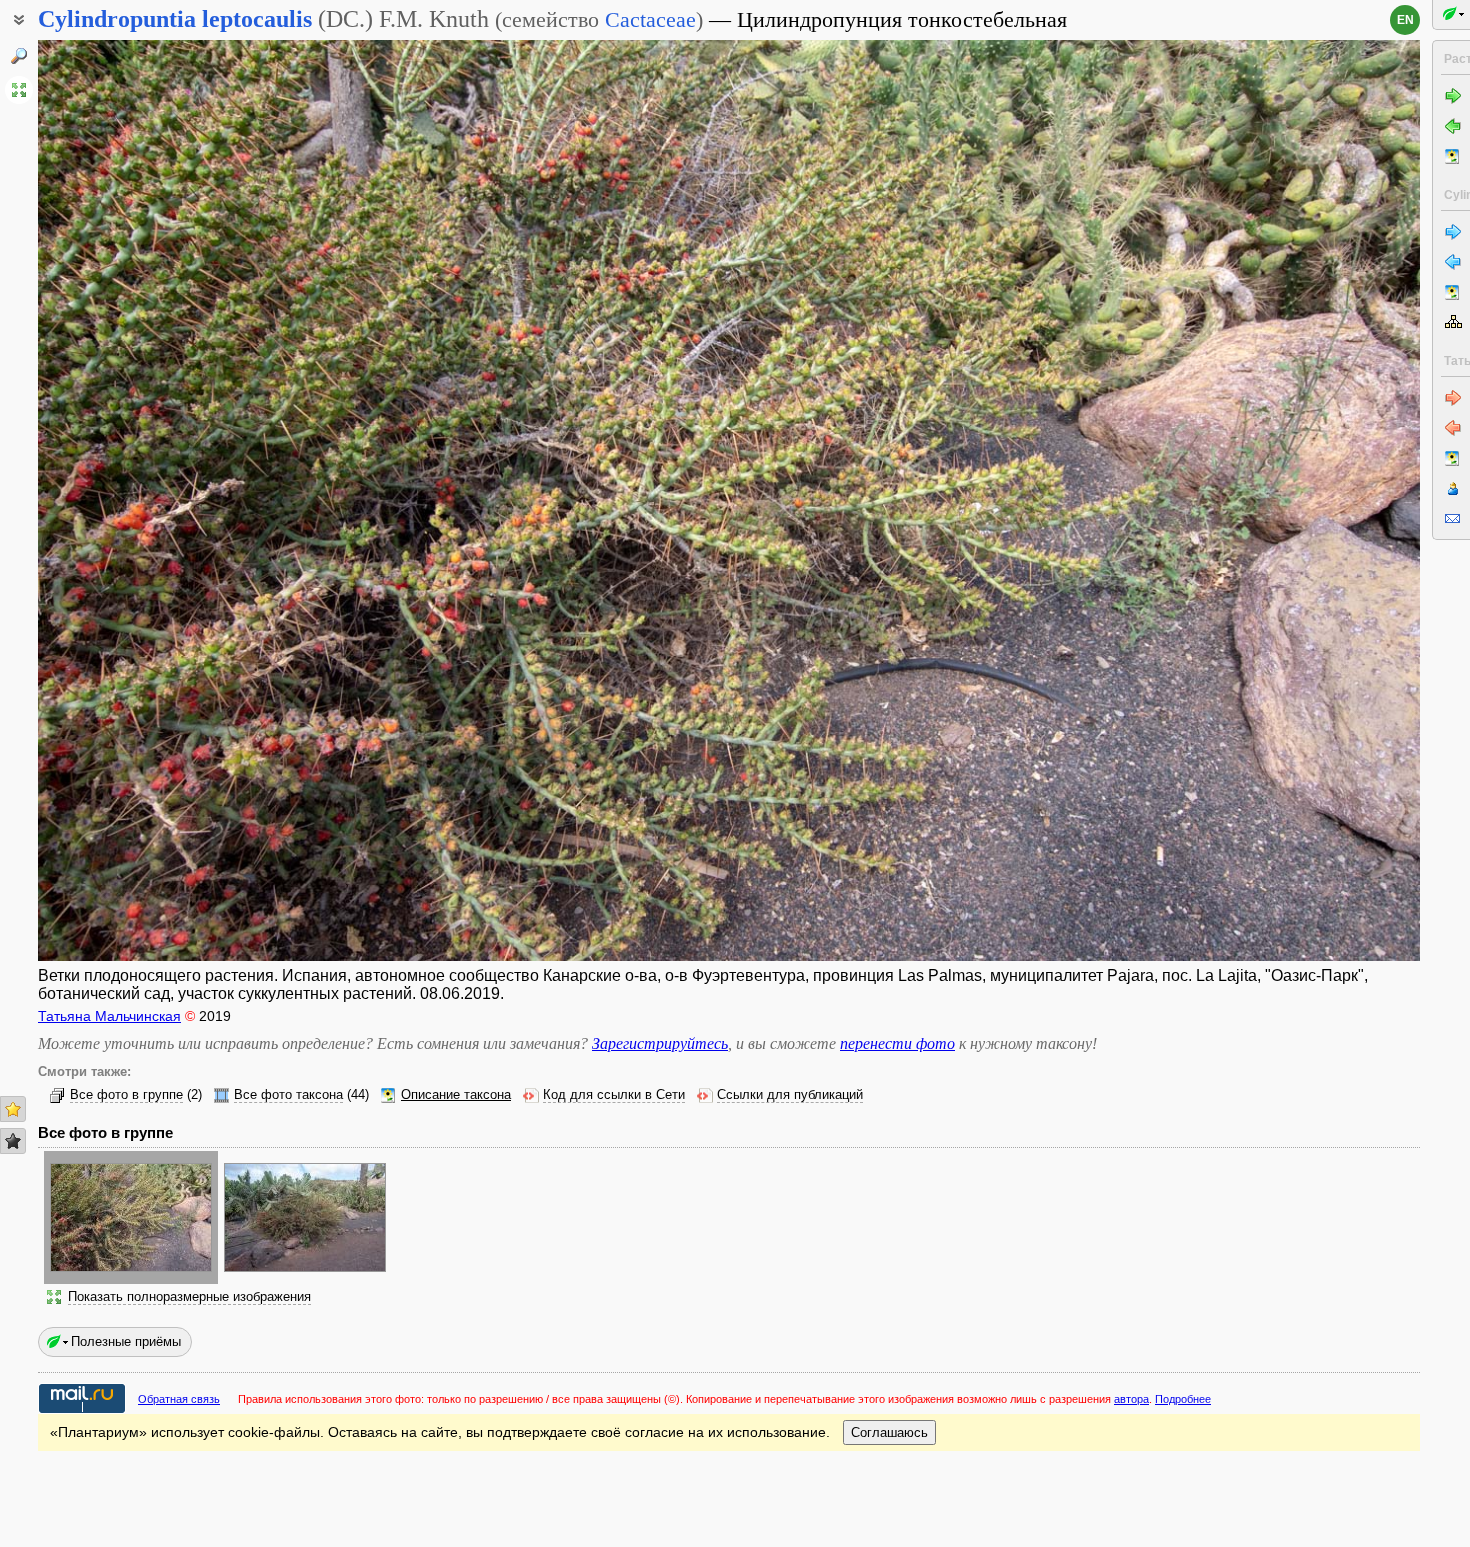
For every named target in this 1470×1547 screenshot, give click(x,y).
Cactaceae (650, 19)
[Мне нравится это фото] (13, 1109)
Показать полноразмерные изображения (189, 1297)
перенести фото (897, 1043)
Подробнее (1183, 1399)
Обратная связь (179, 1399)
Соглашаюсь (889, 1432)
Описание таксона (456, 1095)
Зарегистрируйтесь (660, 1043)
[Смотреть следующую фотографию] (1277, 500)
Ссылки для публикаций (790, 1095)
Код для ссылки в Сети (614, 1095)
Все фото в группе (126, 1095)
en (1405, 20)
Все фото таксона (288, 1095)
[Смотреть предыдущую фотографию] (181, 500)
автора (1131, 1399)
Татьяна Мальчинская (109, 1016)
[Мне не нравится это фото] (13, 1141)
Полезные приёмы (126, 1341)
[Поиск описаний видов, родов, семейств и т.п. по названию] (19, 56)
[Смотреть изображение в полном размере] (19, 90)
